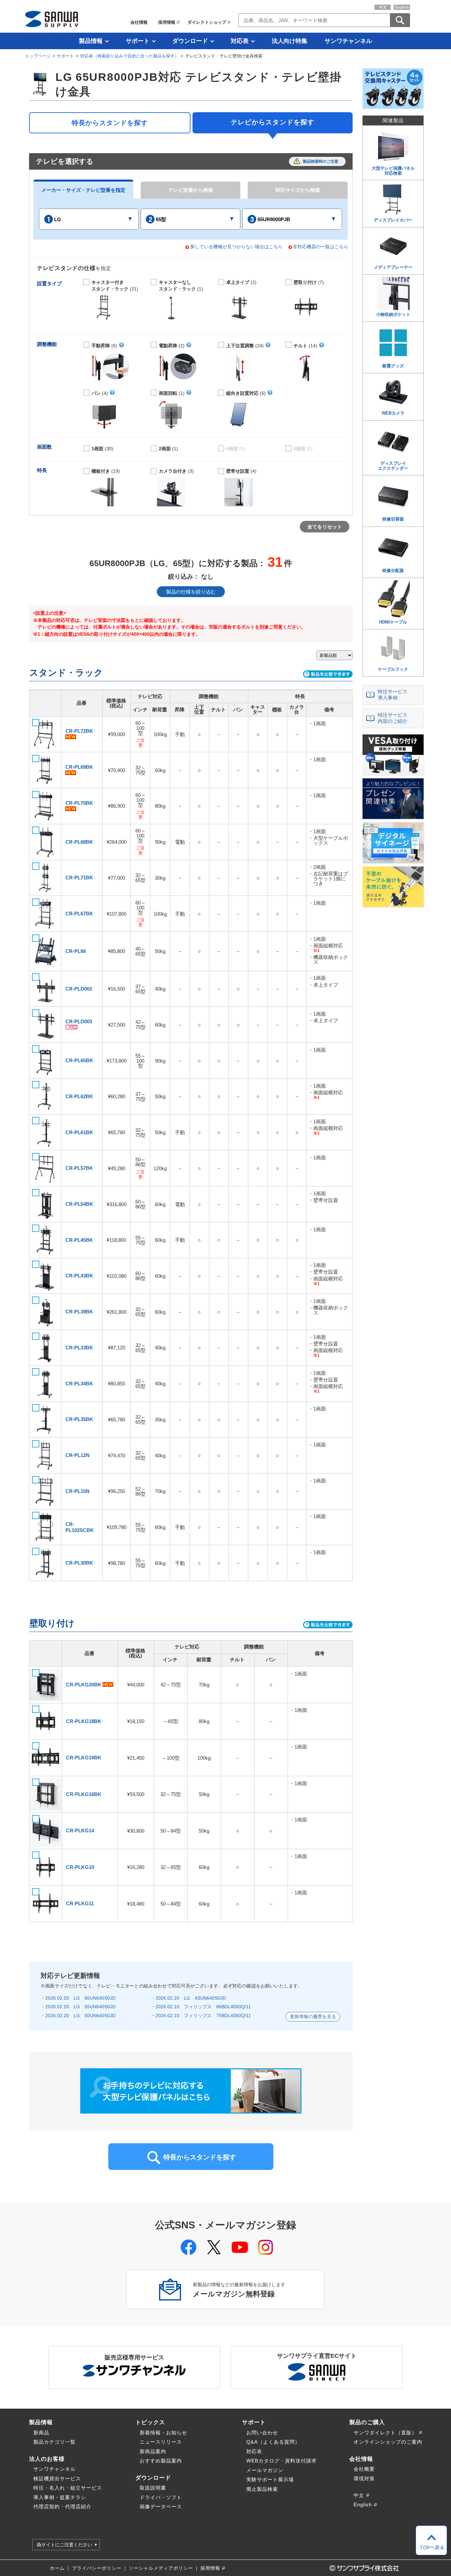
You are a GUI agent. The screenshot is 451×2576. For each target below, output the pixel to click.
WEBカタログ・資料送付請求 (281, 2461)
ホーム (57, 2568)
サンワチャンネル (348, 41)
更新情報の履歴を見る (313, 2017)
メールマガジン (265, 2470)
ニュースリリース (161, 2442)
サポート (138, 41)
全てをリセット (325, 527)
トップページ (38, 56)
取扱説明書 (153, 2488)
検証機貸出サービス (57, 2478)
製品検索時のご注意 (321, 161)
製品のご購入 (367, 2422)
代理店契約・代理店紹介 (62, 2507)
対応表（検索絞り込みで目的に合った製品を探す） (130, 56)
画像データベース (161, 2507)
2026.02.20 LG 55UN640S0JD (80, 2007)
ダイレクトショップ (207, 22)
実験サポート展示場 (270, 2479)
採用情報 (167, 22)
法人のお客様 (47, 2459)
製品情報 (91, 41)
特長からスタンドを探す (110, 123)
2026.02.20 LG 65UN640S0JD (80, 1998)
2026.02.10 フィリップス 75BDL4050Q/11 (203, 2016)
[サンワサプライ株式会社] (52, 19)
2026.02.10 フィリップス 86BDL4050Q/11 (203, 2007)
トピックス (150, 2422)
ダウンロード (190, 41)
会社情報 (139, 22)
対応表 (240, 41)
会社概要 (364, 2469)
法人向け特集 (290, 41)
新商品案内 (153, 2451)
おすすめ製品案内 (161, 2461)
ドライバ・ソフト (161, 2497)
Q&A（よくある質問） (273, 2442)
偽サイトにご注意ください (64, 2545)
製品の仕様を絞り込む (191, 592)
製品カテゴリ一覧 (54, 2442)
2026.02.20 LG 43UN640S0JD (191, 1998)
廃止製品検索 (262, 2489)
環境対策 (364, 2478)
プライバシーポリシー (97, 2568)
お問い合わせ (262, 2433)
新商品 (41, 2433)
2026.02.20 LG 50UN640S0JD (80, 2016)
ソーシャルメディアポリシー (161, 2568)
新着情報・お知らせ (163, 2433)
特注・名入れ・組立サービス (68, 2488)
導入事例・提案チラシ (60, 2497)
